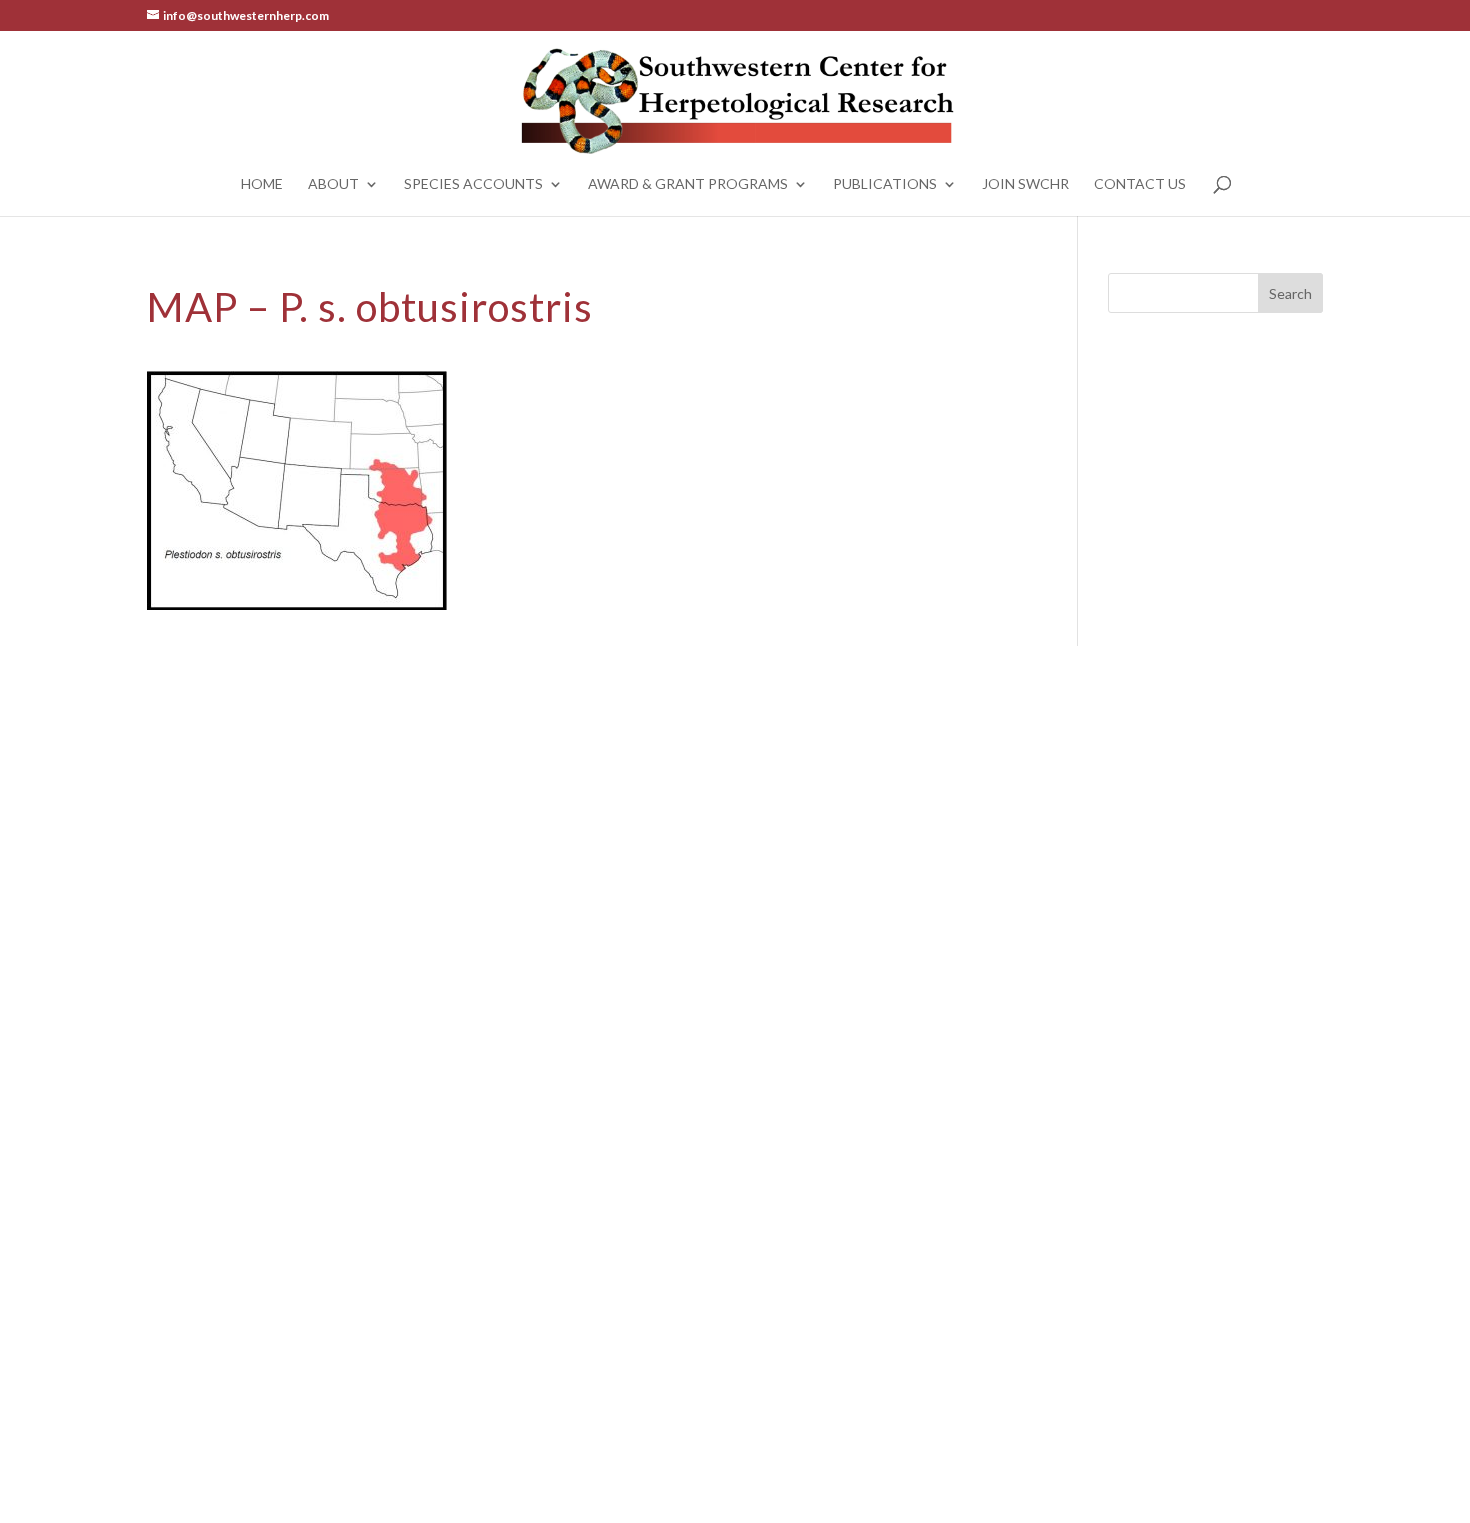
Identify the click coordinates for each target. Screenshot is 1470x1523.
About (333, 184)
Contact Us (1140, 184)
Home (262, 184)
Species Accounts (473, 184)
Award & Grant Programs (688, 184)
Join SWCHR (1025, 184)
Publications (885, 184)
